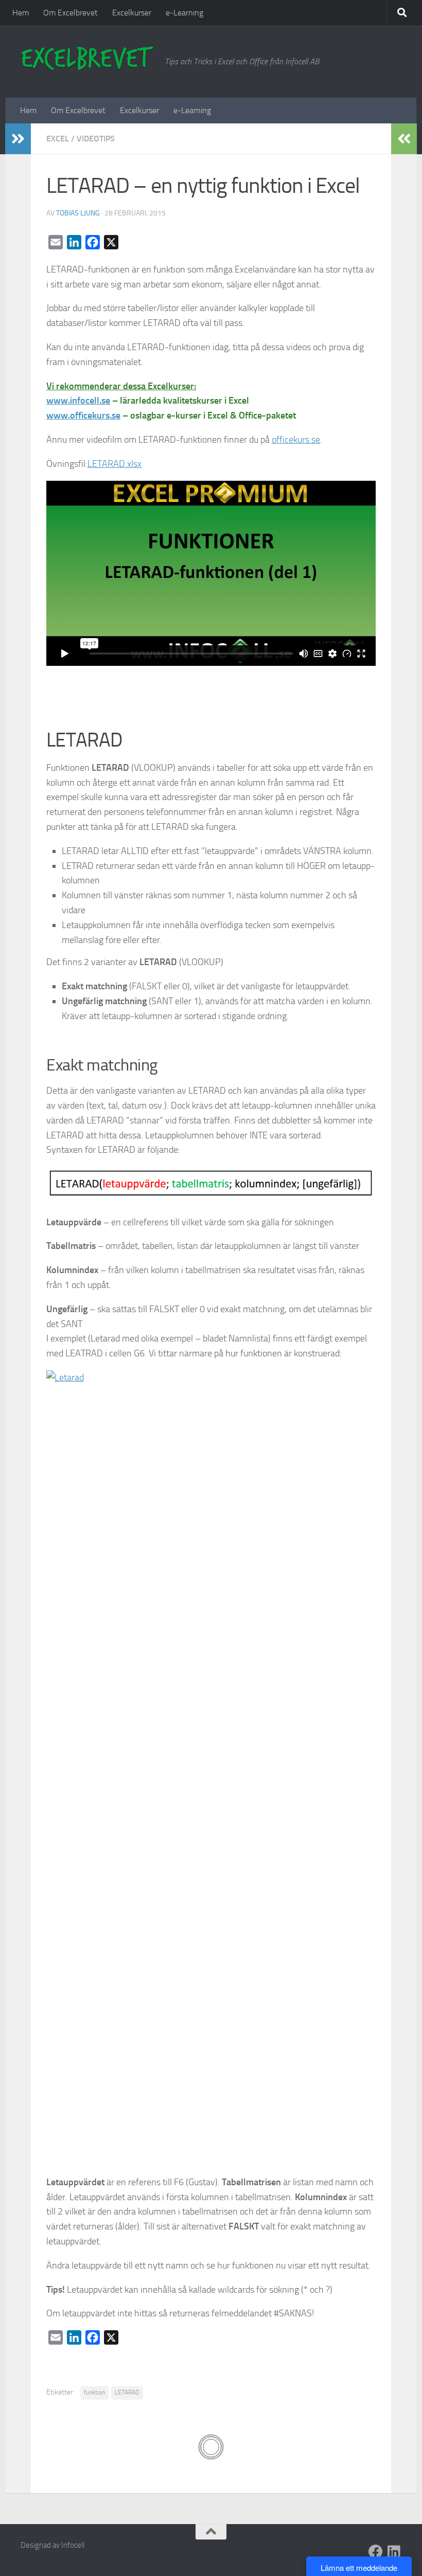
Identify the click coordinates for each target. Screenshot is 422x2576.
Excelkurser (132, 13)
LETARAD (127, 2392)
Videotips (96, 139)
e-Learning (184, 13)
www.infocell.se (78, 401)
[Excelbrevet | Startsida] (87, 59)
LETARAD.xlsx (115, 464)
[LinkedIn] (394, 2552)
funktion (94, 2392)
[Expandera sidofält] (18, 139)
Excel (58, 139)
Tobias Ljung (78, 213)
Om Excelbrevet (71, 13)
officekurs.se (296, 440)
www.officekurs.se (83, 415)
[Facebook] (376, 2552)
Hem (21, 13)
